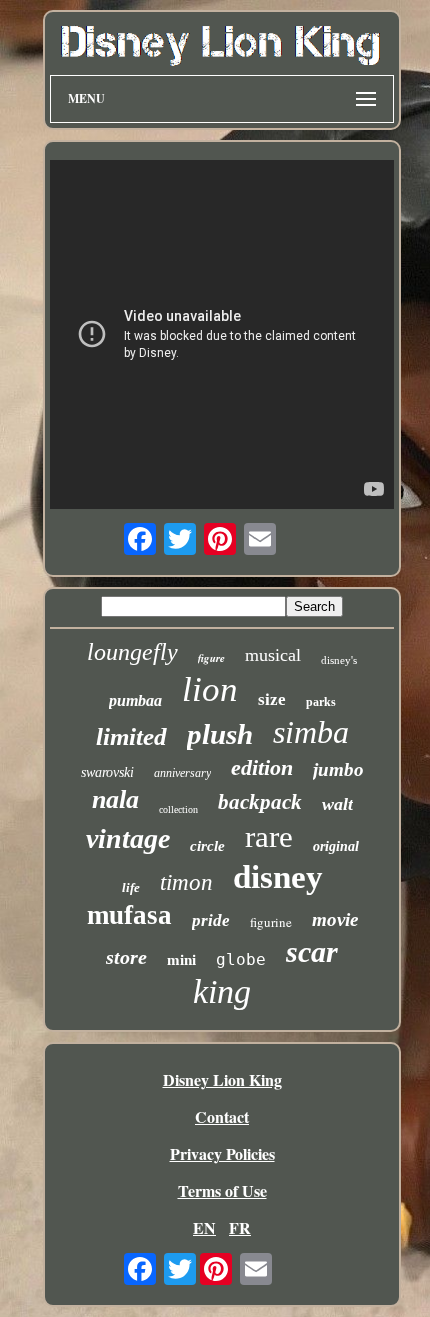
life (131, 887)
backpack (260, 802)
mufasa (129, 915)
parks (321, 702)
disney (278, 877)
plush (220, 734)
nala (115, 799)
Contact (222, 1116)
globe (241, 959)
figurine (271, 922)
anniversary (182, 773)
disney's (339, 660)
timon (186, 882)
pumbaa (135, 700)
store (126, 957)
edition (262, 767)
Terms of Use (222, 1190)
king (222, 991)
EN (204, 1227)
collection (178, 809)
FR (240, 1227)
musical (273, 655)
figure (211, 658)
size (272, 699)
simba (311, 732)
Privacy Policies (222, 1153)
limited (131, 736)
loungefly (132, 652)
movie (335, 919)
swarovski (107, 772)
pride (211, 920)
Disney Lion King (222, 1079)
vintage (128, 838)
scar (312, 951)
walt (337, 804)
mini (181, 960)
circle (207, 846)
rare (269, 836)
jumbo (338, 769)
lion (210, 689)
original (336, 846)
